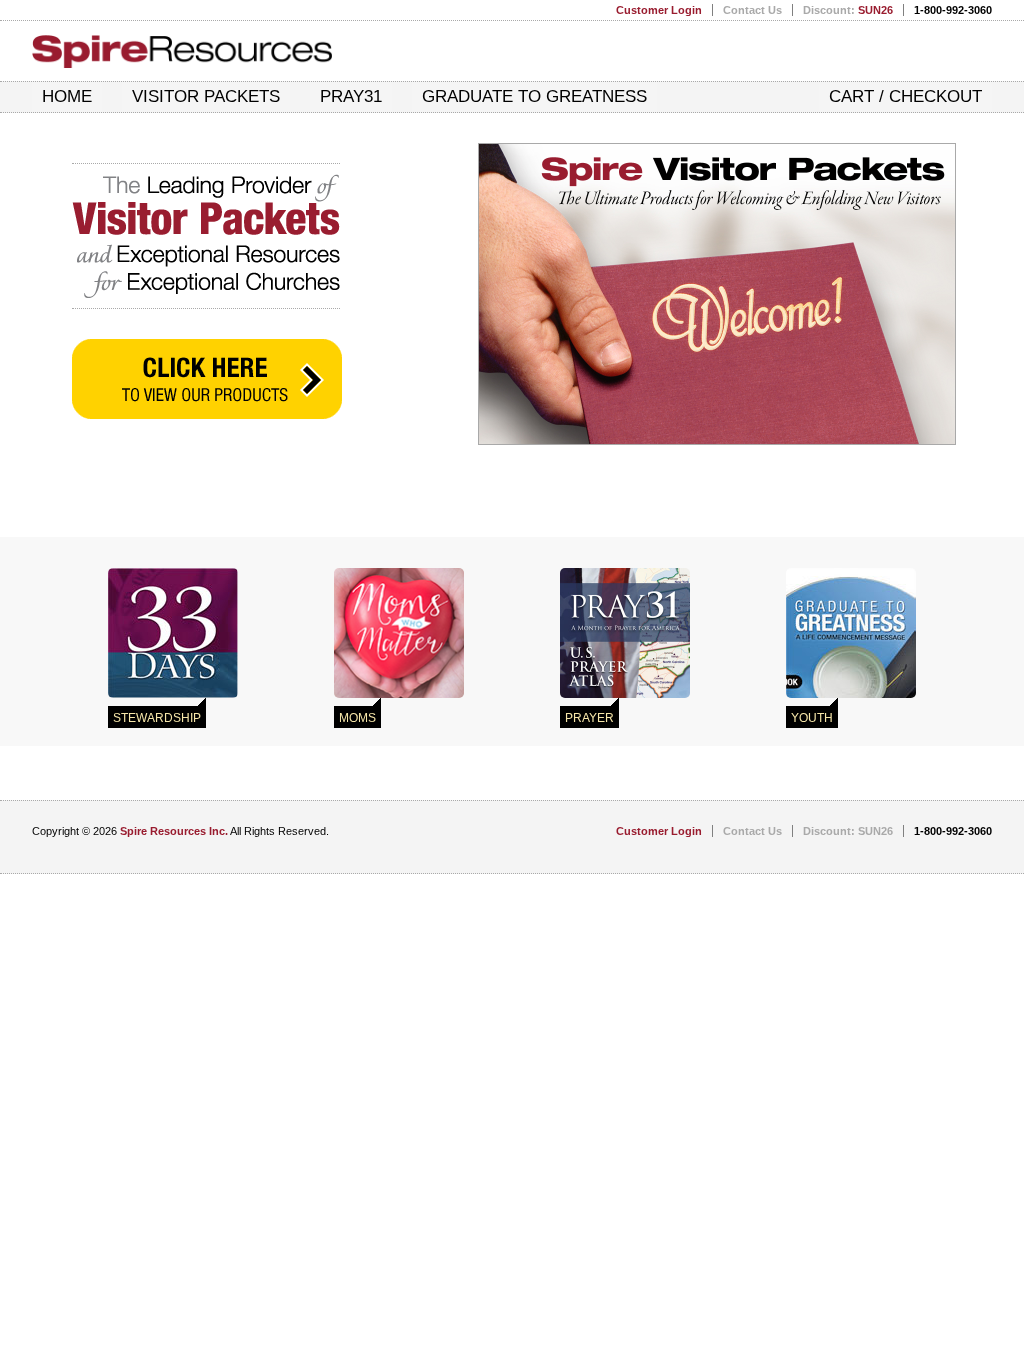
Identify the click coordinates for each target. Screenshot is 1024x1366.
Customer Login (659, 10)
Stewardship (157, 718)
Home (67, 96)
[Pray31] (625, 633)
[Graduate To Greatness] (851, 633)
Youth (812, 718)
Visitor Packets (206, 96)
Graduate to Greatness (534, 96)
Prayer (589, 718)
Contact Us (752, 10)
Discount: (848, 10)
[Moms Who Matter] (399, 633)
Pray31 (351, 96)
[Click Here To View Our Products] (207, 379)
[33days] (173, 633)
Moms (357, 718)
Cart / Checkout (905, 96)
